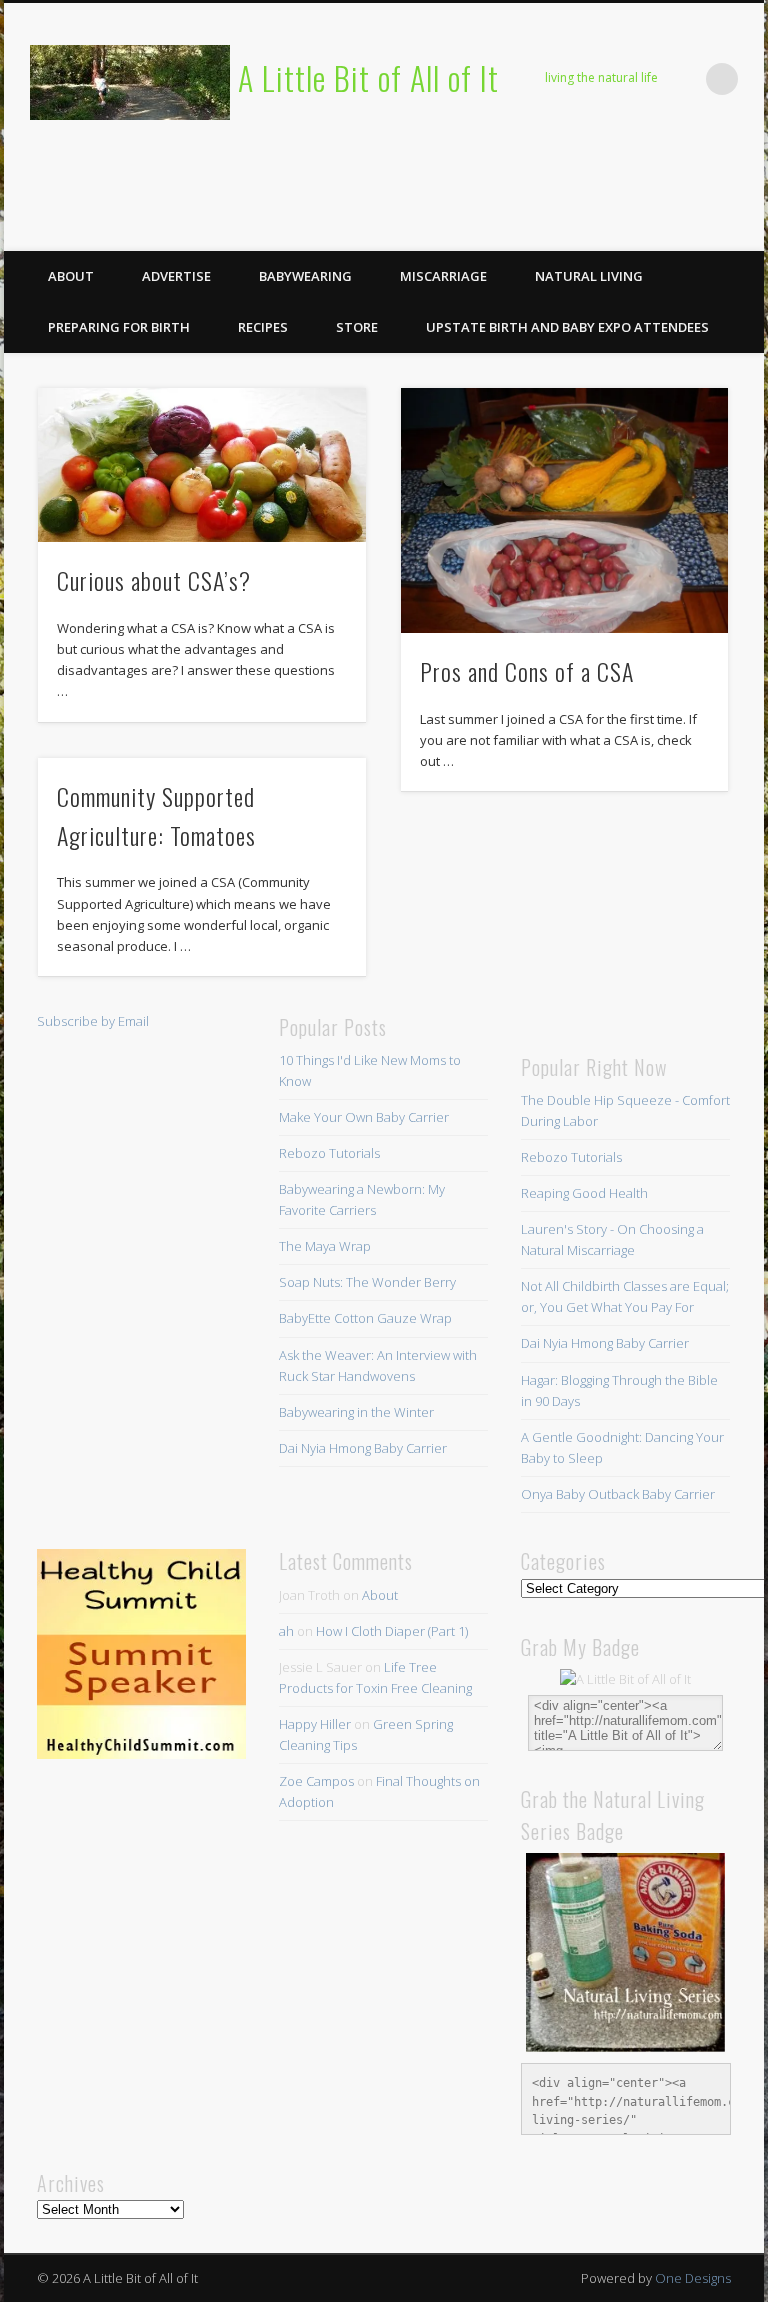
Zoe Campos (316, 1781)
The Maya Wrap (325, 1246)
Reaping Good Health (584, 1193)
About (71, 276)
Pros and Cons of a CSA (527, 671)
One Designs (693, 2278)
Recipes (263, 327)
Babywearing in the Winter (356, 1412)
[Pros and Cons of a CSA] (564, 510)
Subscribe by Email (93, 1021)
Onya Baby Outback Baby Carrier (618, 1494)
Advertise (176, 276)
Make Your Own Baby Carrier (364, 1117)
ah (286, 1631)
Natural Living (589, 276)
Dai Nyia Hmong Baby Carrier (363, 1448)
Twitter (619, 229)
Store (357, 327)
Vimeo (701, 229)
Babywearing (305, 276)
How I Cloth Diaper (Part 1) (392, 1631)
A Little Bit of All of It (368, 77)
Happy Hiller (315, 1724)
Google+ (742, 229)
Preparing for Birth (119, 327)
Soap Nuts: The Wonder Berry (367, 1282)
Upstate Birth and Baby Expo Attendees (567, 327)
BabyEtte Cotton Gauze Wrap (365, 1318)
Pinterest (660, 229)
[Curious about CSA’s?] (201, 465)
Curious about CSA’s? (154, 580)
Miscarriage (443, 276)
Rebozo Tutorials (329, 1153)
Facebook (578, 229)
